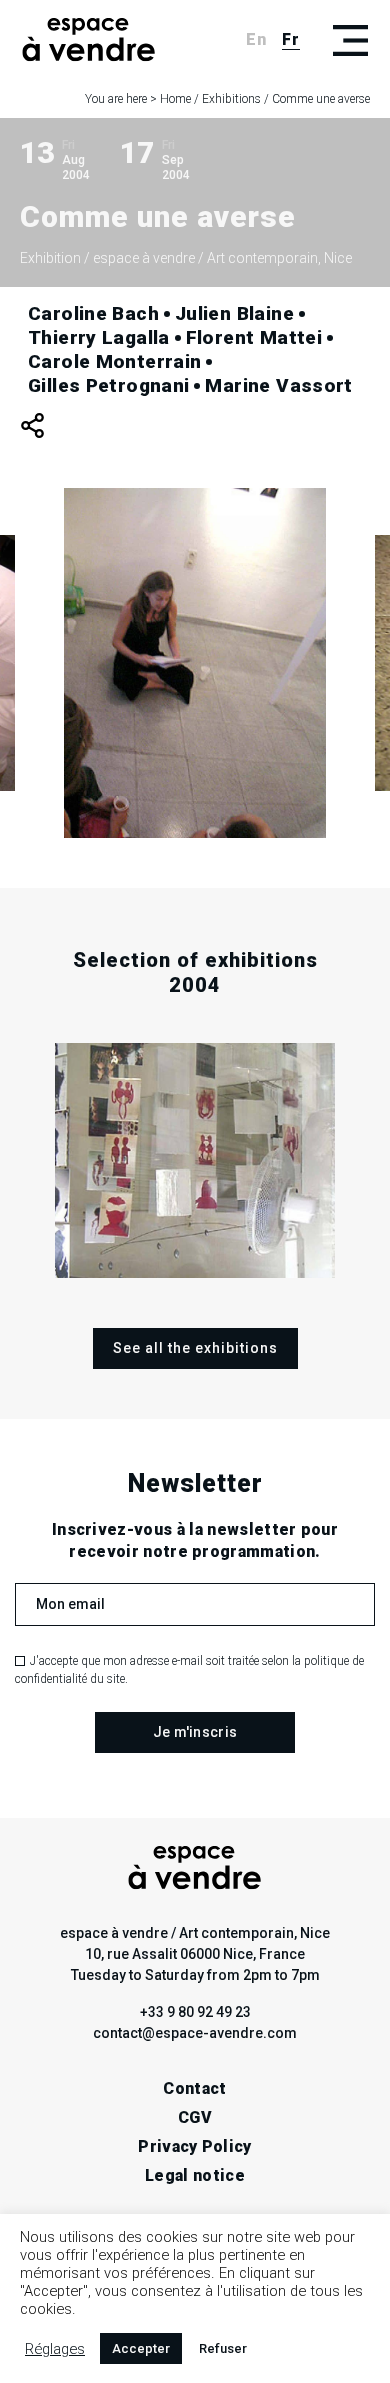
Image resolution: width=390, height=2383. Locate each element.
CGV (195, 2117)
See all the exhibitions (195, 1348)
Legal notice (195, 2175)
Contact (194, 2088)
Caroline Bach (93, 313)
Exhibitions (231, 99)
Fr (291, 39)
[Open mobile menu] (350, 40)
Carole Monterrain (114, 361)
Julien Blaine (234, 313)
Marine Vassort (278, 385)
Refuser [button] (223, 2348)
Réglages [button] (55, 2349)
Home (175, 99)
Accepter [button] (141, 2348)
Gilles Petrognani (108, 385)
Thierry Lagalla (99, 337)
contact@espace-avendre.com (195, 2033)
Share (32, 425)
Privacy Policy (194, 2146)
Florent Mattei (254, 337)
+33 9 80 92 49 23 (195, 2012)
